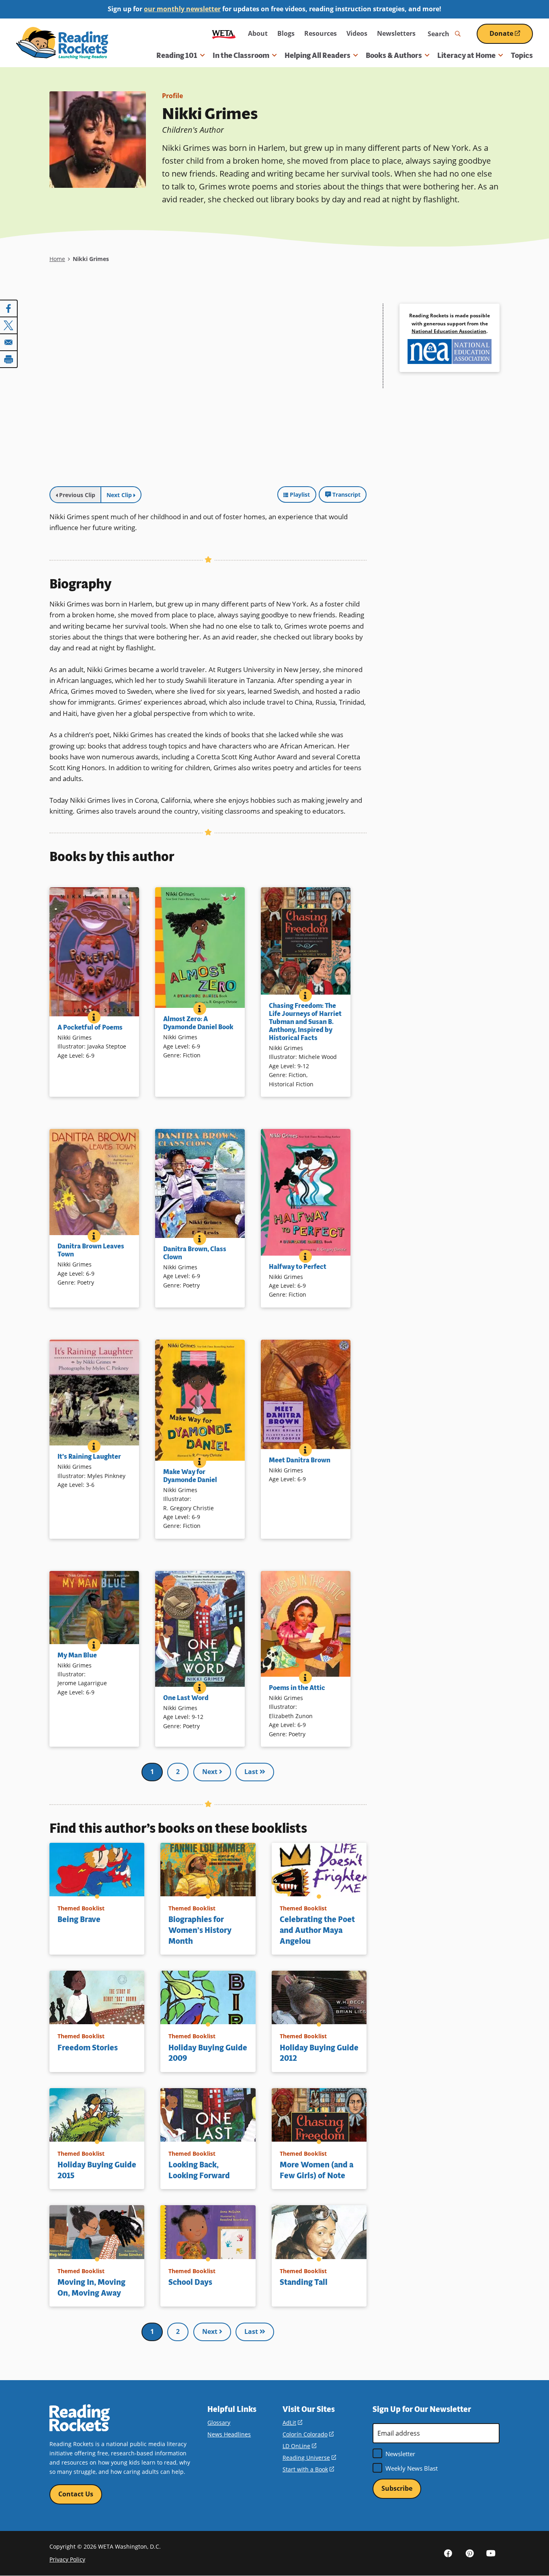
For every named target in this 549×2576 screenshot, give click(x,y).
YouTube (491, 2553)
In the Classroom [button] (241, 56)
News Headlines (229, 2434)
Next (211, 1772)
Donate (511, 36)
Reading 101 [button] (177, 56)
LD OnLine (299, 2446)
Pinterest (469, 2553)
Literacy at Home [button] (466, 56)
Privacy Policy (67, 2559)
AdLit (292, 2423)
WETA (224, 34)
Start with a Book (308, 2469)
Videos (357, 33)
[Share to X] (9, 325)
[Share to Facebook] (9, 308)
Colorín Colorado (308, 2434)
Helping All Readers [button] (318, 56)
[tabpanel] (208, 393)
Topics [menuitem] (522, 56)
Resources (321, 33)
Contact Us (76, 2494)
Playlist (300, 494)
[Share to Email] (9, 342)
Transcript (346, 494)
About (258, 33)
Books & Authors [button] (394, 56)
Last (252, 1772)
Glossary (219, 2423)
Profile (172, 96)
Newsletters (396, 33)
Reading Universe (309, 2458)
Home (57, 259)
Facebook (448, 2553)
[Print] (9, 359)
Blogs (286, 33)
